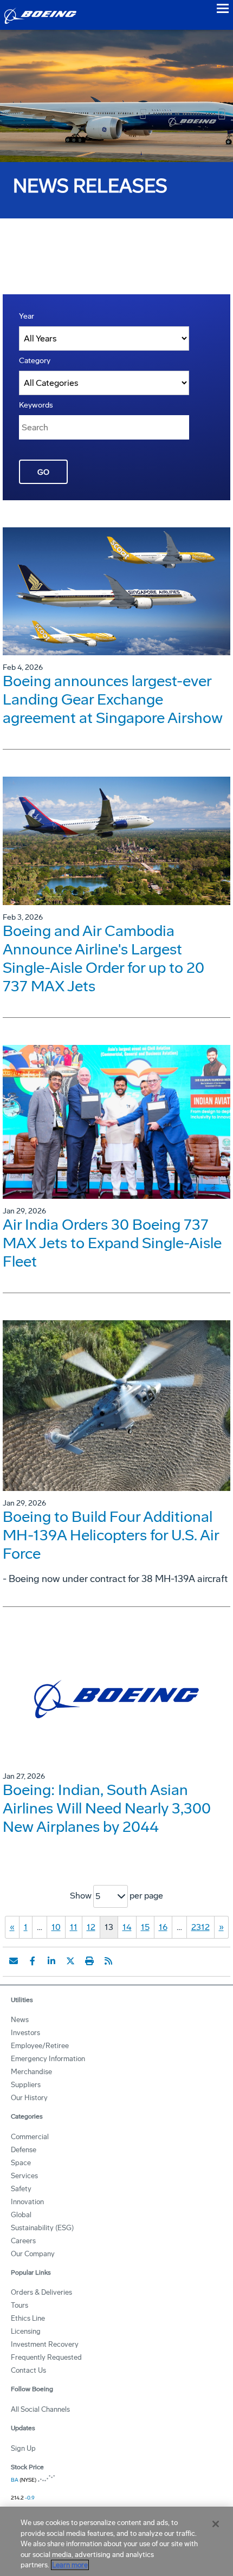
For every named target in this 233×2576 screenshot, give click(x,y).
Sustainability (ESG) (42, 2228)
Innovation (27, 2202)
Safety (21, 2189)
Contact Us (28, 2370)
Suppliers (26, 2085)
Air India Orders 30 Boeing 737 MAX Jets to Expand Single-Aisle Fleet (112, 1243)
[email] (14, 1961)
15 (145, 1927)
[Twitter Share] (70, 1961)
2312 (200, 1927)
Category (35, 361)
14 (127, 1927)
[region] (116, 2541)
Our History (29, 2098)
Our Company (33, 2254)
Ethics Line (28, 2318)
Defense (24, 2150)
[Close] (216, 2524)
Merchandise (31, 2072)
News (20, 2020)
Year (27, 316)
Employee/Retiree (40, 2046)
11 (74, 1927)
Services (24, 2176)
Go (43, 472)
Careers (23, 2241)
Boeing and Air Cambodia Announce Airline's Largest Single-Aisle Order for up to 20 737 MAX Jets (103, 958)
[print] (89, 1961)
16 (163, 1927)
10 (56, 1927)
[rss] (108, 1961)
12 (91, 1927)
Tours (20, 2305)
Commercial (30, 2137)
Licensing (26, 2331)
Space (21, 2163)
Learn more (70, 2565)
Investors (25, 2033)
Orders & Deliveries (41, 2292)
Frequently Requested (46, 2357)
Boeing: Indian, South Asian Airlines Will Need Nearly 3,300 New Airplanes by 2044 (107, 1808)
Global (21, 2215)
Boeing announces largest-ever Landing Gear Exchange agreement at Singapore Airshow (113, 699)
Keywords (36, 405)
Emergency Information (48, 2059)
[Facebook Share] (33, 1961)
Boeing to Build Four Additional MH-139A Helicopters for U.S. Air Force (111, 1535)
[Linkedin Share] (51, 1961)
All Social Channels (40, 2409)
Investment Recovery (45, 2344)
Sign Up (23, 2448)
